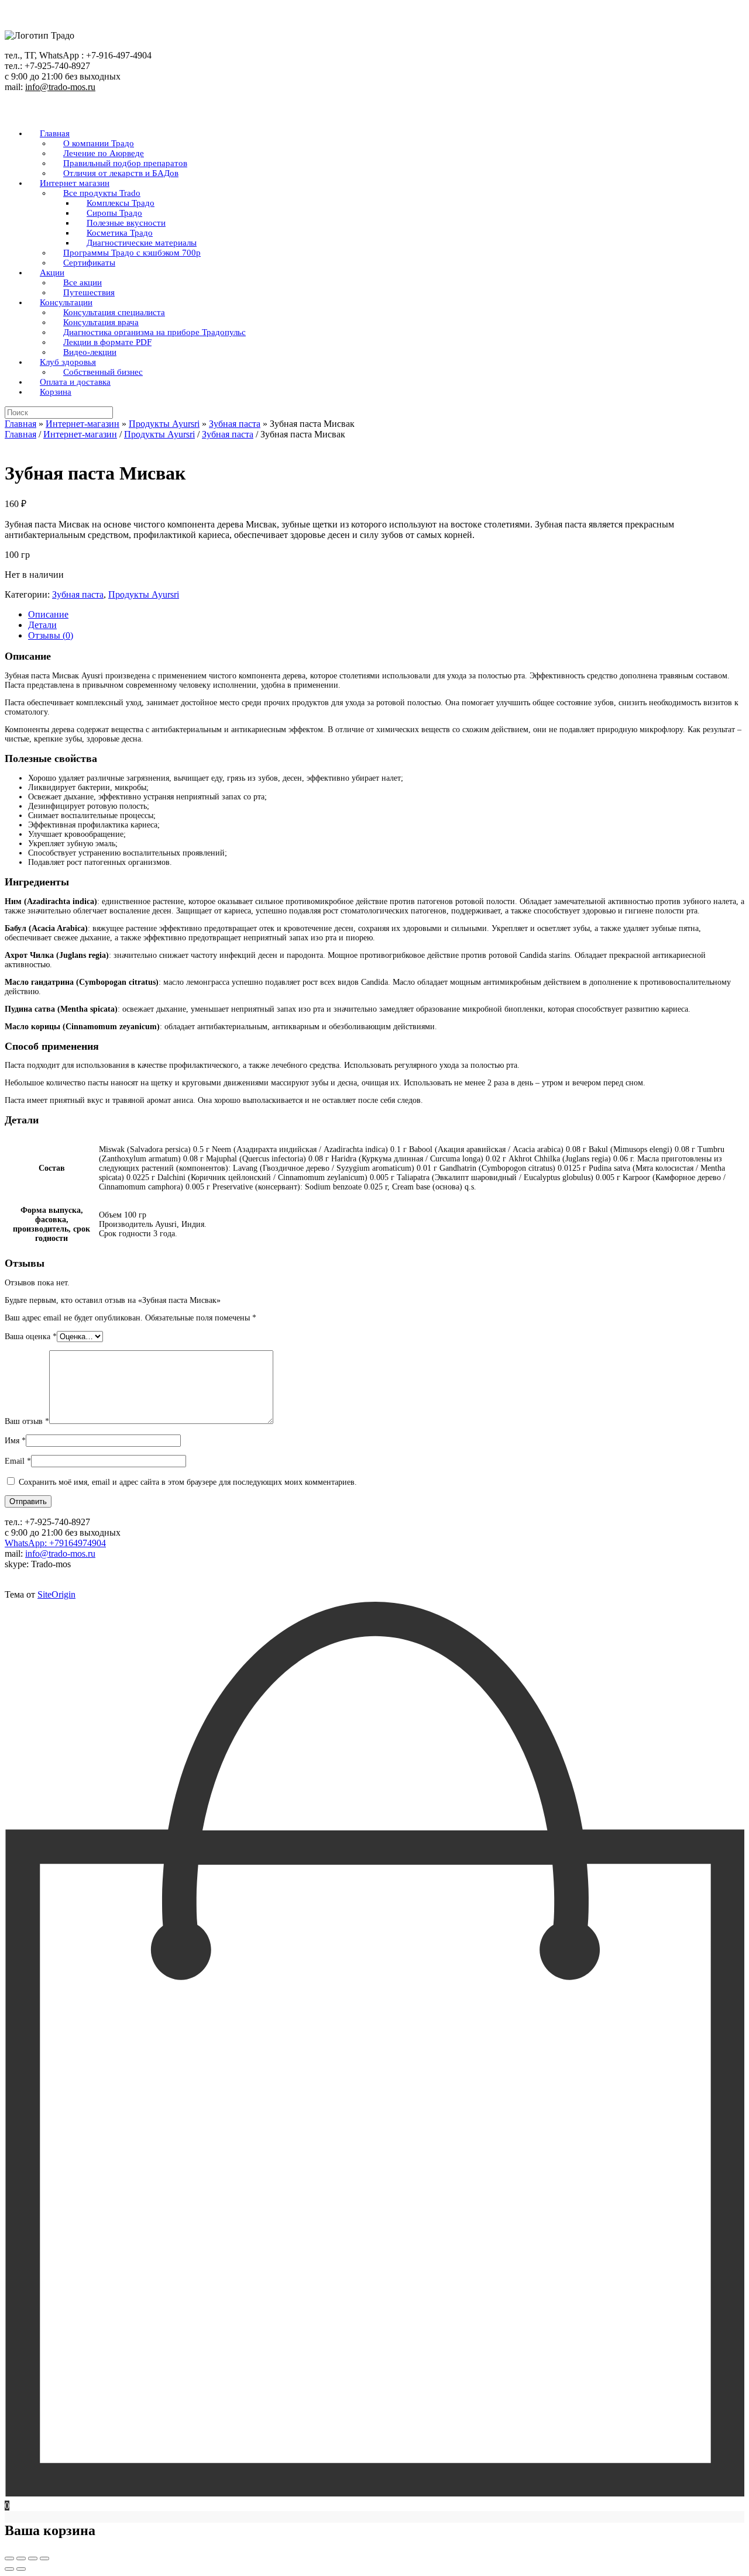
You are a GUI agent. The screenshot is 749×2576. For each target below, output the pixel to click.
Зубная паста (235, 424)
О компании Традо (99, 143)
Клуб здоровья (68, 362)
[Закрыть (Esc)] (44, 2558)
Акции (52, 273)
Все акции (83, 282)
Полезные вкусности (126, 223)
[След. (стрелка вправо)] (21, 2569)
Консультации (66, 302)
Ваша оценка (31, 1337)
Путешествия (89, 292)
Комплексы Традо (121, 203)
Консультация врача (101, 322)
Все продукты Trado (102, 193)
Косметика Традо (120, 233)
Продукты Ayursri (164, 424)
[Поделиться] (33, 2558)
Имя (15, 1441)
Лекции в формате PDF (107, 342)
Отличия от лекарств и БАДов (121, 173)
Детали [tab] (42, 625)
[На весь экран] (21, 2558)
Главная (55, 133)
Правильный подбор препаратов (125, 163)
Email (18, 1461)
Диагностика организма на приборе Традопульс (154, 332)
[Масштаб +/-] (9, 2558)
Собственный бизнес (103, 372)
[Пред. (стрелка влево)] (9, 2569)
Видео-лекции (90, 352)
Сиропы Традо (114, 213)
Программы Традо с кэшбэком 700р (132, 253)
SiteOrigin (56, 1594)
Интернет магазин (75, 183)
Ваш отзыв (27, 1421)
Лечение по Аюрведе (104, 153)
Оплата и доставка (75, 382)
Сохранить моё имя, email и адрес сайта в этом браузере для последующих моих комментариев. (188, 1482)
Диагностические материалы (142, 243)
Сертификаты (89, 263)
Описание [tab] (48, 614)
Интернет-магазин (83, 424)
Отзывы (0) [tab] (51, 635)
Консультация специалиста (114, 312)
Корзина (56, 392)
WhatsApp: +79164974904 (55, 1543)
